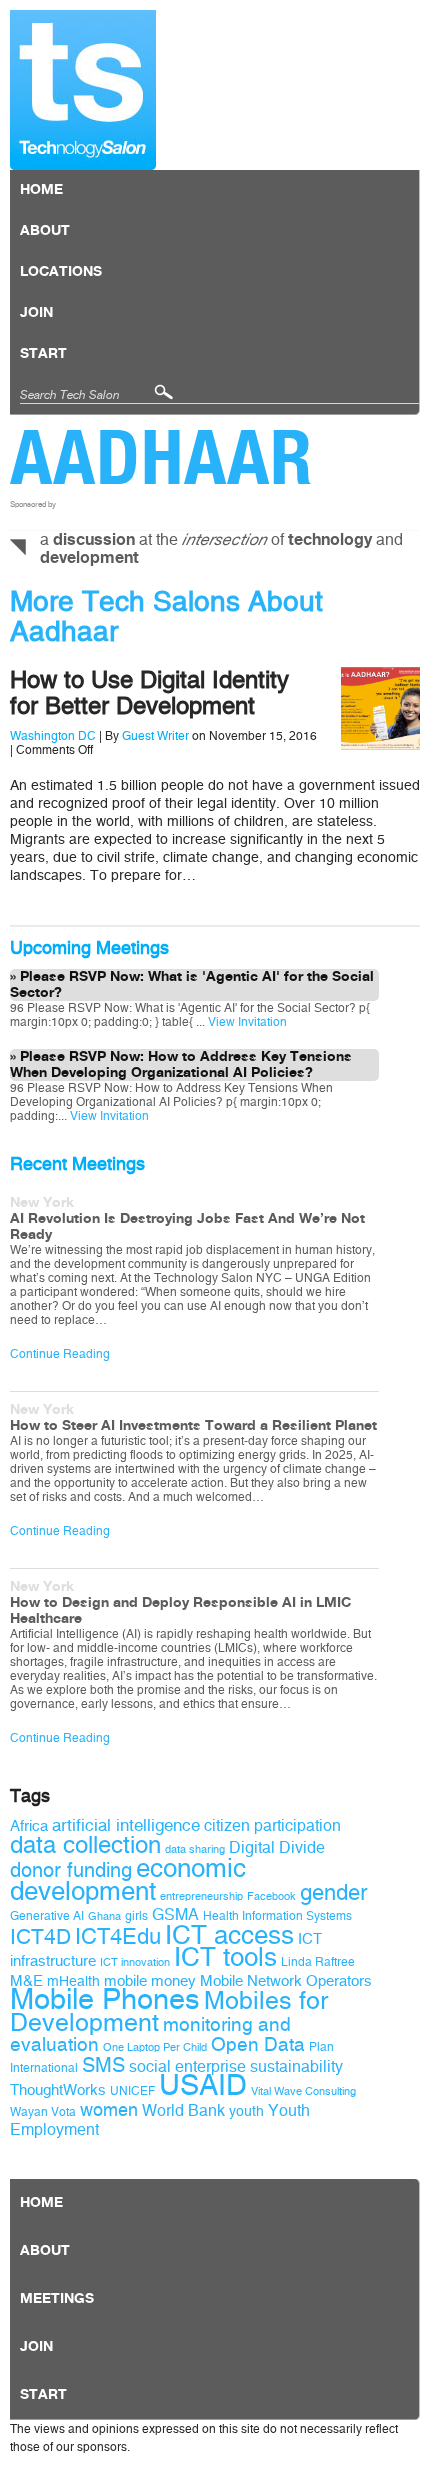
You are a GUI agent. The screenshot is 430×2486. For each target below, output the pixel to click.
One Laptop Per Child (155, 2047)
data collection (85, 1845)
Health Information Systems (277, 1916)
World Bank (183, 2110)
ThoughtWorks (58, 2090)
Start (43, 354)
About (45, 231)
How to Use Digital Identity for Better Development (149, 693)
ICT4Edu (118, 1937)
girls (136, 1916)
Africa (29, 1826)
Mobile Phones (105, 1999)
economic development (128, 1879)
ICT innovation (135, 1962)
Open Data (258, 2045)
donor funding (71, 1870)
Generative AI (47, 1916)
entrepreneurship (201, 1896)
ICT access (229, 1935)
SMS (103, 2065)
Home (41, 190)
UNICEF (132, 2091)
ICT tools (225, 1957)
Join (36, 313)
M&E (26, 1981)
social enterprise (187, 2066)
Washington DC (53, 736)
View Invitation (246, 1022)
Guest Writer (155, 736)
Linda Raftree (318, 1962)
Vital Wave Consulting (303, 2091)
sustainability (296, 2066)
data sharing (195, 1849)
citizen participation (272, 1825)
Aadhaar (161, 457)
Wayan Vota (43, 2112)
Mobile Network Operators (286, 1981)
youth (246, 2111)
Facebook (271, 1896)
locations (61, 272)
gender (333, 1893)
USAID (203, 2085)
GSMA (175, 1914)
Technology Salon (83, 90)
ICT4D (40, 1937)
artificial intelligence (126, 1825)
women (109, 2110)
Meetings (57, 2299)
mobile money (150, 1981)
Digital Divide (277, 1847)
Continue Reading (60, 1354)
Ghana (104, 1916)
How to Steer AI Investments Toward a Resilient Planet (193, 1426)
